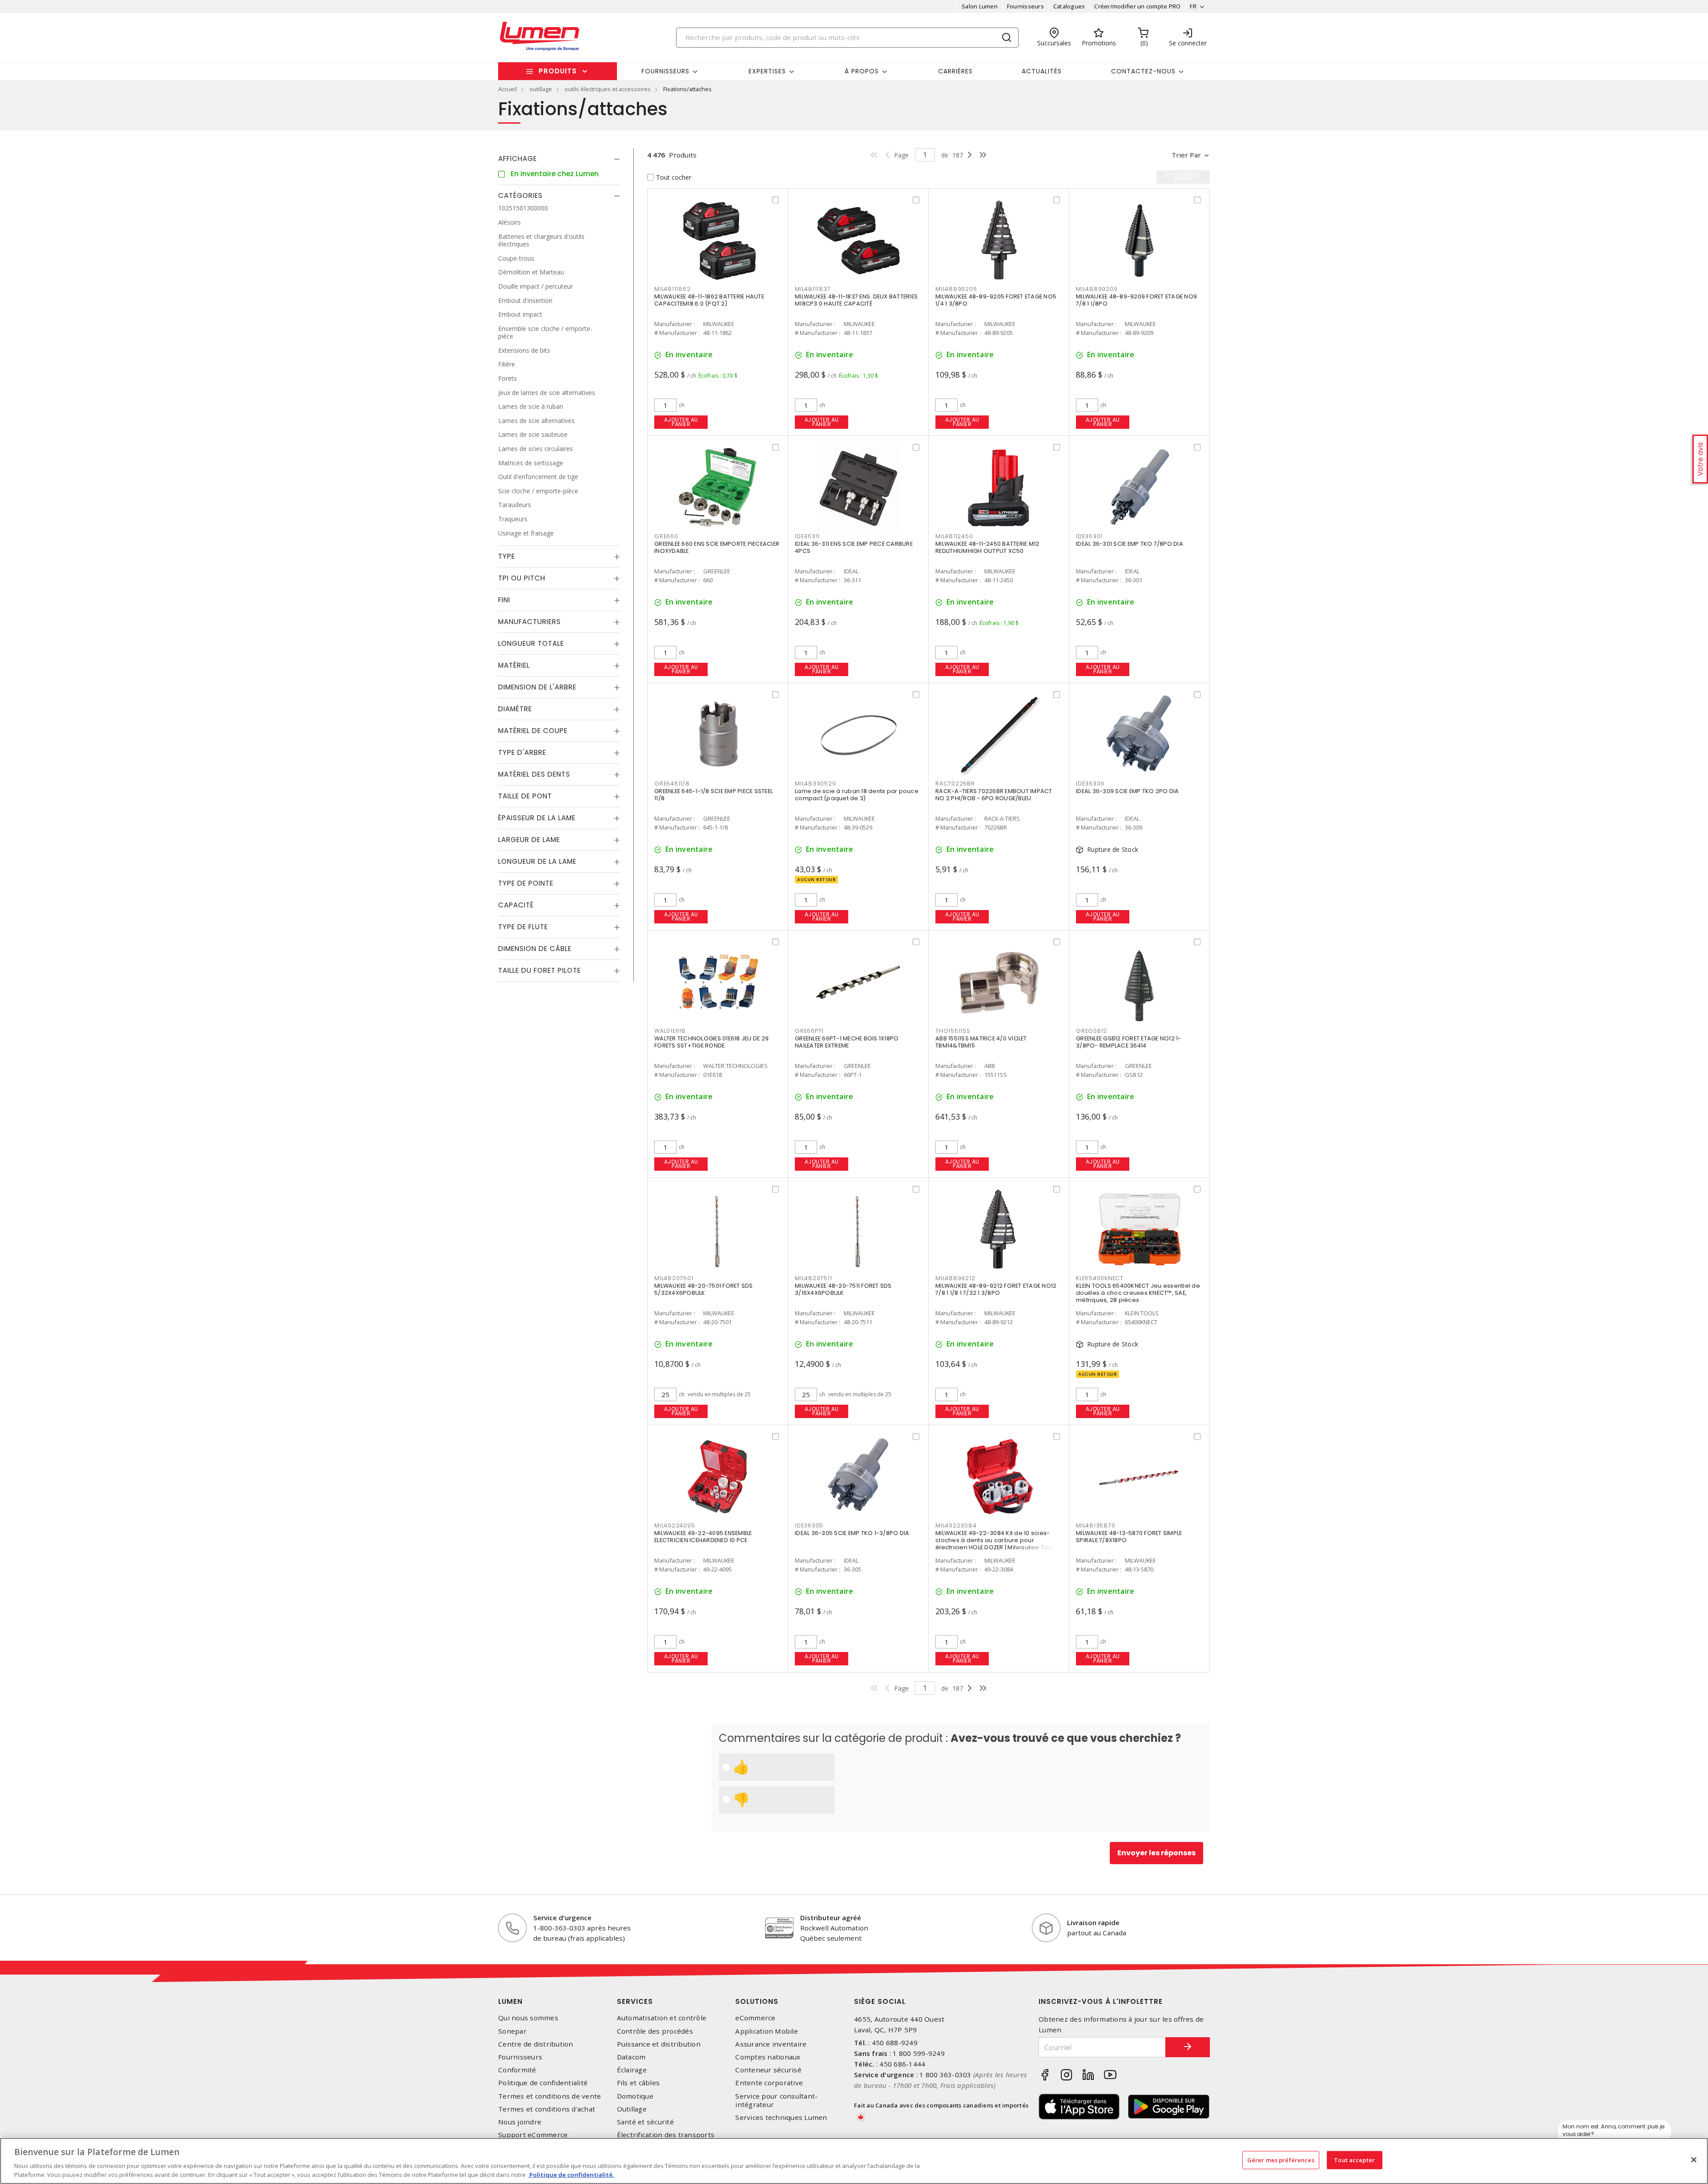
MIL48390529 (815, 784)
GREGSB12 (1092, 1031)
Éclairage (632, 2070)
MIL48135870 (1096, 1525)
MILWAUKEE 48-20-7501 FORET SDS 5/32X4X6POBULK (704, 1289)
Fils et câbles (638, 2083)
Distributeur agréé (831, 1918)
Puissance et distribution (659, 2044)
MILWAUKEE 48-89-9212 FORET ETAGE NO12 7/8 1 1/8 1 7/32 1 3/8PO (996, 1289)
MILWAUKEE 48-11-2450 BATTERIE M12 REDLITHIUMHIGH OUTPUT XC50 (987, 547)
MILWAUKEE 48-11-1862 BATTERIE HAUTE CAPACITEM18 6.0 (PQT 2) (709, 300)
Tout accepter (1354, 2160)
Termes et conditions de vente (550, 2096)
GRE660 (666, 536)
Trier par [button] (1186, 155)
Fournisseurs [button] (665, 71)
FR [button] (1193, 6)
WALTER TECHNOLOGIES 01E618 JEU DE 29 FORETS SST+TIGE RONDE (711, 1042)
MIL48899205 (956, 289)
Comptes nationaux (768, 2057)
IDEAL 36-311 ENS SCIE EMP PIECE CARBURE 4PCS (854, 547)
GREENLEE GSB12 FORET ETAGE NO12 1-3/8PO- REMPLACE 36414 (1129, 1042)
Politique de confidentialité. (571, 2175)
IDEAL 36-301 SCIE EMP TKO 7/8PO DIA (1130, 544)
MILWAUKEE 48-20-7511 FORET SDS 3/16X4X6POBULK (843, 1289)
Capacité (516, 905)
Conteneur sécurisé (768, 2070)
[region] (854, 2161)
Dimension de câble (535, 949)
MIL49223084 (956, 1525)
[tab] (559, 159)
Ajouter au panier (681, 422)
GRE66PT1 (809, 1031)
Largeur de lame (529, 840)
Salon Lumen (980, 6)
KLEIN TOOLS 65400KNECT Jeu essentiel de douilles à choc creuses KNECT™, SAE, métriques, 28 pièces (1138, 1293)
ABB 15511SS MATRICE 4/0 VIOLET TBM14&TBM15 (981, 1042)
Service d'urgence (562, 1918)
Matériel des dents (534, 774)
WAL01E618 (670, 1031)
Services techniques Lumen (781, 2118)
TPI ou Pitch (522, 578)
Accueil (508, 89)
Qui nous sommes (528, 2018)
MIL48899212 (955, 1278)
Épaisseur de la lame (537, 818)
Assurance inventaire (771, 2044)
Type (507, 556)
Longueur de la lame (537, 861)
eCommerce (755, 2018)
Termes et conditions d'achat (547, 2109)
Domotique (635, 2096)
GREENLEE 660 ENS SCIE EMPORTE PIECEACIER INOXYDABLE (717, 547)
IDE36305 (809, 1525)
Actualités (1042, 71)
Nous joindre (520, 2122)
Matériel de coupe (533, 731)
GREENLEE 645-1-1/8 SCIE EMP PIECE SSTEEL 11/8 (713, 795)
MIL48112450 (954, 536)
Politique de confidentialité (543, 2083)
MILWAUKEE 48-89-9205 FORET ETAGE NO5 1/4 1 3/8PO (996, 300)
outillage (541, 89)
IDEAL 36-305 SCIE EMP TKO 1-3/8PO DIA (852, 1533)
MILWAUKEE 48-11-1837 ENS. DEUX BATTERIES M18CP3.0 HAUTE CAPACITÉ (856, 300)
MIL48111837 (813, 289)
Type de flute (523, 927)
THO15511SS (953, 1031)
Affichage (518, 159)
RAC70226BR (955, 784)
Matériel (514, 665)
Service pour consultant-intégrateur (776, 2100)
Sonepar (512, 2031)
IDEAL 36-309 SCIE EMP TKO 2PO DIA (1127, 791)
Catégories (520, 195)
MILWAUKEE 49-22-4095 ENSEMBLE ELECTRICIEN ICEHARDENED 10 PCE (703, 1537)
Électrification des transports (666, 2135)
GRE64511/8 (672, 784)
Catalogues (1069, 6)
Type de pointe (526, 883)
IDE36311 (807, 536)
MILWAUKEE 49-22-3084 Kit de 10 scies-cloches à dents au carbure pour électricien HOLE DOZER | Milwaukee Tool (995, 1540)
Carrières (955, 71)
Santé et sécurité (645, 2122)
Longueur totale (531, 643)
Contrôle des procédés (655, 2031)
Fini (504, 600)
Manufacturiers (530, 622)
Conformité (517, 2070)
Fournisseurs (1025, 6)
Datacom (631, 2057)
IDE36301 (1089, 536)
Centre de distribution (536, 2044)
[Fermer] (1694, 2160)
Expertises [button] (767, 71)
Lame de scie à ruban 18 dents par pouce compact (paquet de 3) (857, 795)
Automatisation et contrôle (662, 2018)
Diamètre (515, 709)
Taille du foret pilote (540, 970)
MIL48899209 (1097, 289)
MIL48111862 (672, 289)
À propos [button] (862, 71)
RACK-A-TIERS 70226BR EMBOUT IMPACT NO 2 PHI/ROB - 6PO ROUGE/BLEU (994, 795)
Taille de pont (525, 796)
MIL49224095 (675, 1525)
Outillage (632, 2109)
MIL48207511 (813, 1278)
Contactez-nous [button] (1143, 71)
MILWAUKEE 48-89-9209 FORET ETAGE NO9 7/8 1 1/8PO (1136, 300)
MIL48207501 (674, 1278)
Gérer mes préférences (1281, 2160)
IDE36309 (1090, 784)
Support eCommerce (533, 2135)
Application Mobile (767, 2031)
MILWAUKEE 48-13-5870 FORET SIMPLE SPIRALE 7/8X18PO (1129, 1537)
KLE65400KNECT (1100, 1278)
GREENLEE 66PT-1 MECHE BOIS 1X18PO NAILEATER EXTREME (847, 1042)
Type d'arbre (522, 752)
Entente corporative (769, 2083)
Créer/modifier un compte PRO (1137, 6)
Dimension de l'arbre (537, 687)
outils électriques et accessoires (608, 89)
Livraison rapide (1093, 1922)
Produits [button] (558, 71)
